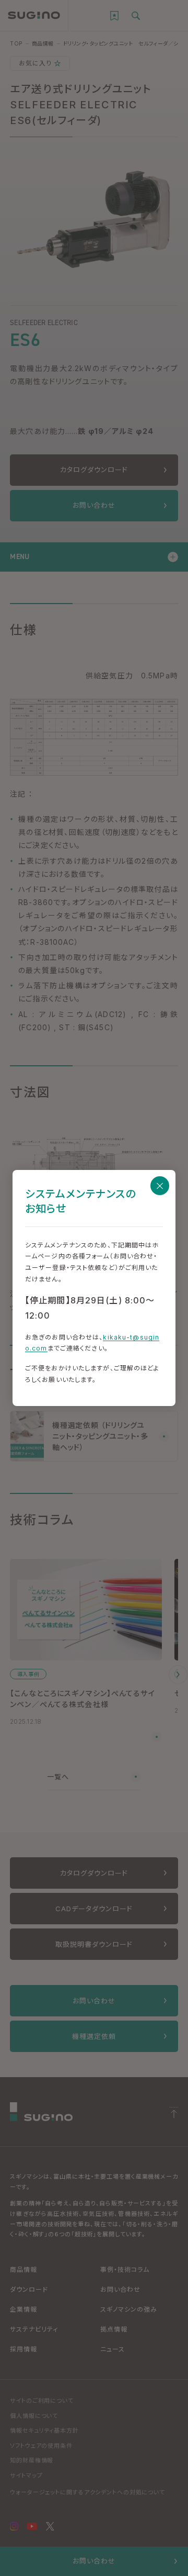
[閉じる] (160, 1186)
